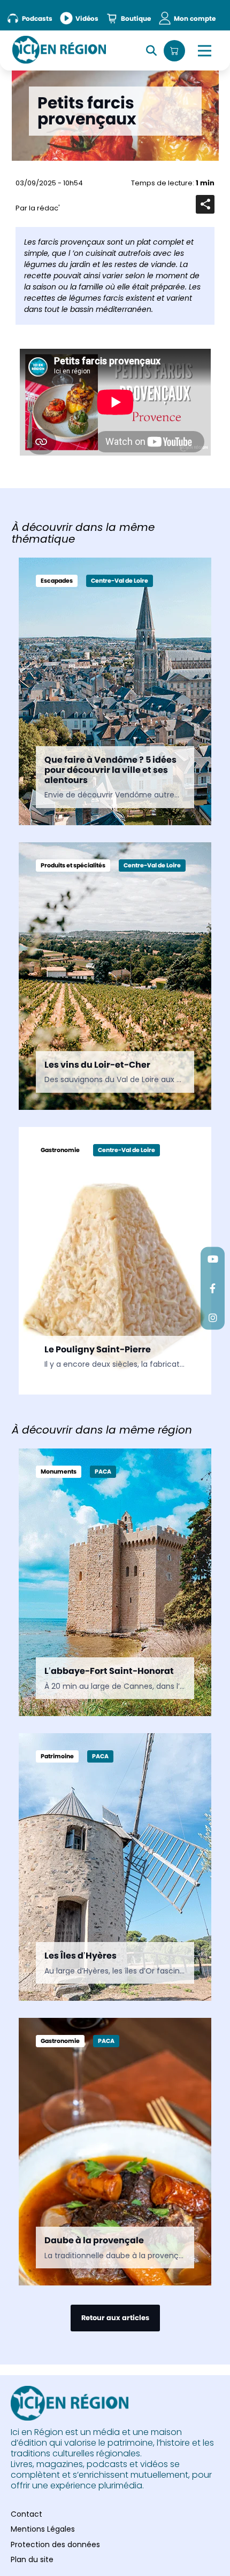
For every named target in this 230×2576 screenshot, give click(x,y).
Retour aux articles (115, 2318)
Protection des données (55, 2544)
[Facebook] (213, 1288)
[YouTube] (213, 1259)
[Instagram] (213, 1317)
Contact (26, 2514)
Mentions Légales (43, 2529)
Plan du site (32, 2559)
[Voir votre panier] (174, 51)
